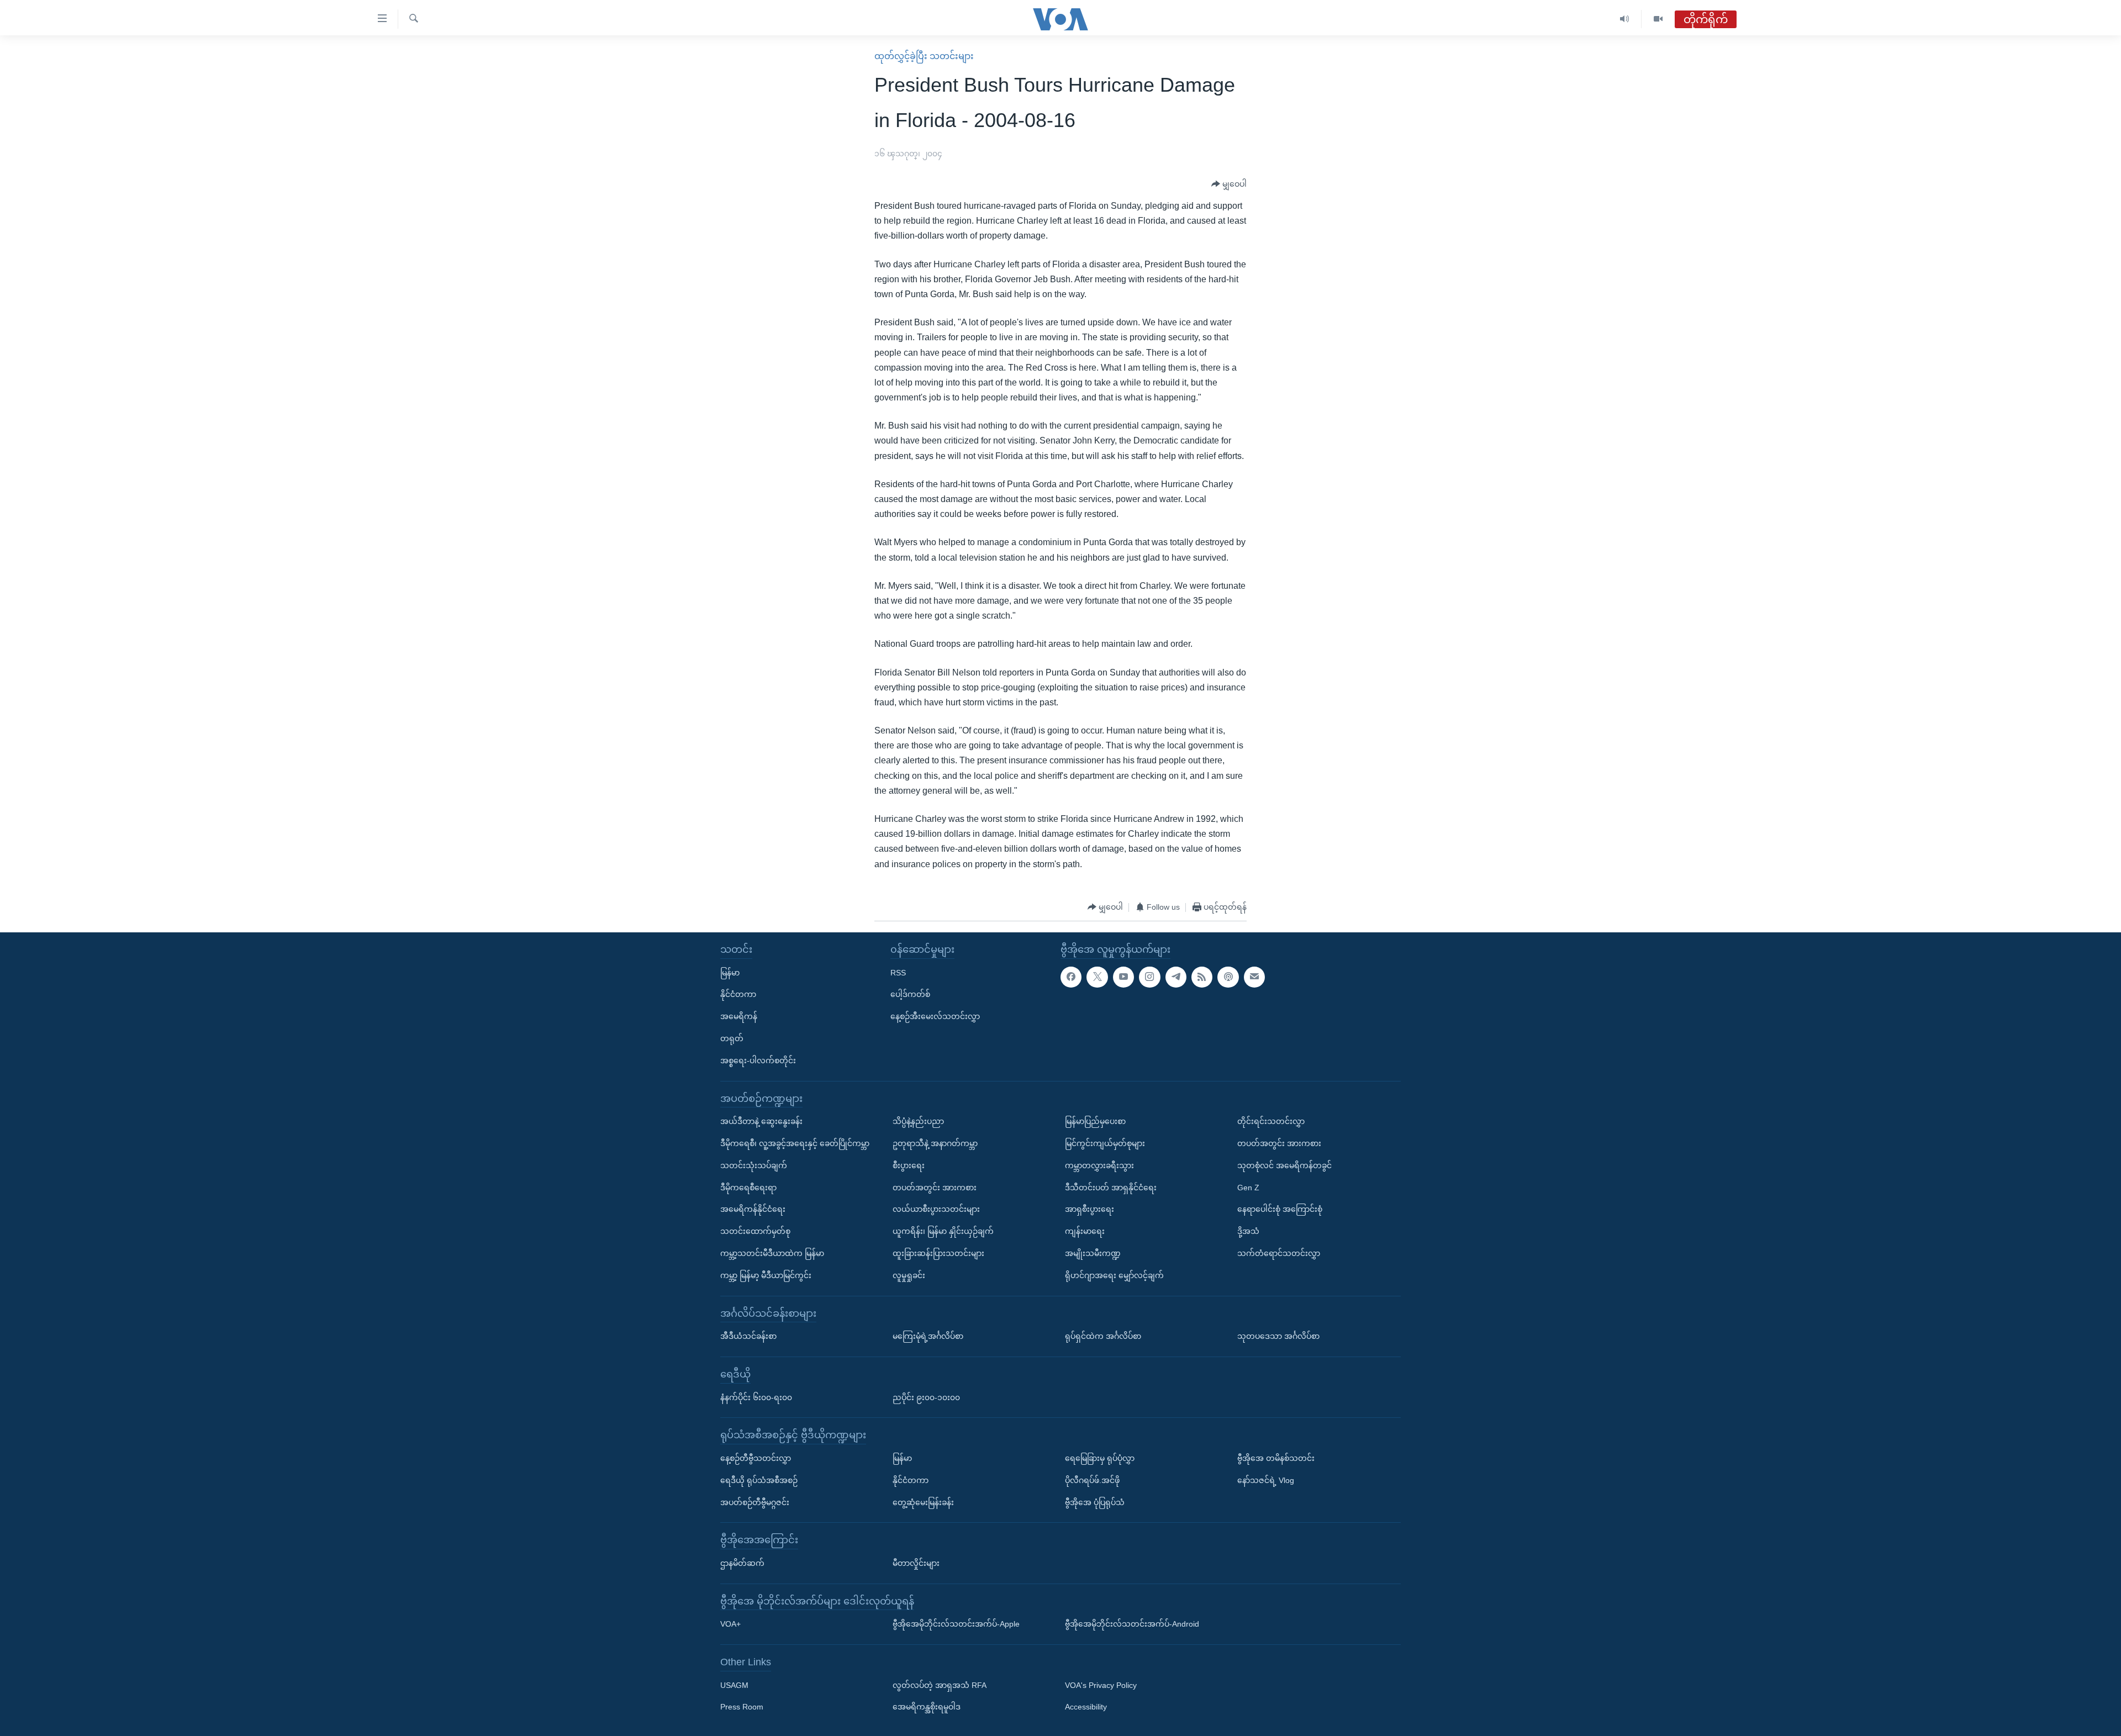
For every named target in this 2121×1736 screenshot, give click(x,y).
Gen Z (1248, 1187)
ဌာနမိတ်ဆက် (742, 1563)
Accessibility (1086, 1707)
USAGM (734, 1685)
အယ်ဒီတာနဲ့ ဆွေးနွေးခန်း (761, 1121)
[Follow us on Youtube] (1123, 977)
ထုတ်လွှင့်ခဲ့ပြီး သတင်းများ (924, 56)
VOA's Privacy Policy (1101, 1685)
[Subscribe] (1254, 977)
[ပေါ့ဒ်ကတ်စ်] (1228, 977)
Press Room (742, 1707)
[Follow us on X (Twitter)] (1097, 977)
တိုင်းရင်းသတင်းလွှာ (1271, 1121)
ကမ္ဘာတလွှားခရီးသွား (1099, 1165)
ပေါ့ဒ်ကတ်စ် (910, 994)
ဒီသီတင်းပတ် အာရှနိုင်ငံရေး (1111, 1187)
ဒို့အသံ (1248, 1231)
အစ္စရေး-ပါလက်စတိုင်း (758, 1060)
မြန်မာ (730, 972)
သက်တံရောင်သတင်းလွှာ (1279, 1253)
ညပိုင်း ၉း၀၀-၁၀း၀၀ (926, 1397)
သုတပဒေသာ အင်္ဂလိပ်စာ (1278, 1336)
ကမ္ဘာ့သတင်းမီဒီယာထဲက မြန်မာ (772, 1253)
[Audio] (1625, 19)
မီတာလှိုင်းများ (916, 1563)
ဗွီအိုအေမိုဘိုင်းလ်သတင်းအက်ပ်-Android (1132, 1624)
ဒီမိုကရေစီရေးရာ (748, 1187)
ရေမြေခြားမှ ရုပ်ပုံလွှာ (1100, 1458)
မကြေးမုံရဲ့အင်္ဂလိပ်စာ (928, 1336)
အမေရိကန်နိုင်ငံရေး (753, 1209)
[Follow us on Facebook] (1071, 977)
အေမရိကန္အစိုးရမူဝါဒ (927, 1707)
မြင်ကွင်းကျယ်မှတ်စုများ (1105, 1143)
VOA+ (730, 1624)
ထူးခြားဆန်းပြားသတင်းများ (938, 1253)
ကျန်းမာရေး (1085, 1231)
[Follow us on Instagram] (1149, 977)
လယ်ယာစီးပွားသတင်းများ (936, 1209)
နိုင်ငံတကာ (738, 994)
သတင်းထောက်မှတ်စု (755, 1231)
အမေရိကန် (739, 1016)
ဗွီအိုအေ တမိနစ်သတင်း (1276, 1458)
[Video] (1658, 19)
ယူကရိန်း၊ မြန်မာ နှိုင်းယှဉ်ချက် (943, 1231)
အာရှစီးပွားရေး (1089, 1209)
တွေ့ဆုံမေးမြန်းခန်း (923, 1502)
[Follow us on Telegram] (1176, 977)
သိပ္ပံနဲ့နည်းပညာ (918, 1121)
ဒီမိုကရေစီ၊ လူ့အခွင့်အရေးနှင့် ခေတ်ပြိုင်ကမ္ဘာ (795, 1143)
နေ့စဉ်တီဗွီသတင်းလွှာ (756, 1458)
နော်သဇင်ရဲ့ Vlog (1266, 1480)
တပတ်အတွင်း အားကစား (935, 1187)
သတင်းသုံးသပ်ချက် (754, 1165)
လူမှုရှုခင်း (909, 1275)
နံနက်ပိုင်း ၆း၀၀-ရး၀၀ (756, 1397)
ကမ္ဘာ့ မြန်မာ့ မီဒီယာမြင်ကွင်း (766, 1275)
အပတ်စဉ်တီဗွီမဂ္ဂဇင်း (755, 1502)
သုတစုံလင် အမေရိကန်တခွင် (1284, 1165)
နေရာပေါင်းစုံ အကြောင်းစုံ (1280, 1209)
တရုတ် (732, 1038)
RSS (898, 972)
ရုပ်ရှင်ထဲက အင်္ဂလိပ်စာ (1103, 1336)
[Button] (1229, 184)
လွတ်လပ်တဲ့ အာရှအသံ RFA (940, 1685)
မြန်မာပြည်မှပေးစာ (1095, 1121)
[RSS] (1202, 977)
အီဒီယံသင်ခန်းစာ (748, 1336)
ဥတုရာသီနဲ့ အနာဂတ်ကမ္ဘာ (935, 1143)
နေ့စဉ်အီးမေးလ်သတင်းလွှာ (935, 1016)
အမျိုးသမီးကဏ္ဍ (1093, 1253)
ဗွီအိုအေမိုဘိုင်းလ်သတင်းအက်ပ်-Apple (956, 1624)
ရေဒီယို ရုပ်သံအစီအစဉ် (759, 1480)
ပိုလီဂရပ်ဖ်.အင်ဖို (1092, 1480)
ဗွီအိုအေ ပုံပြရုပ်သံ (1095, 1502)
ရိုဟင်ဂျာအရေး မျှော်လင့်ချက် (1114, 1275)
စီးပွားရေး (909, 1165)
